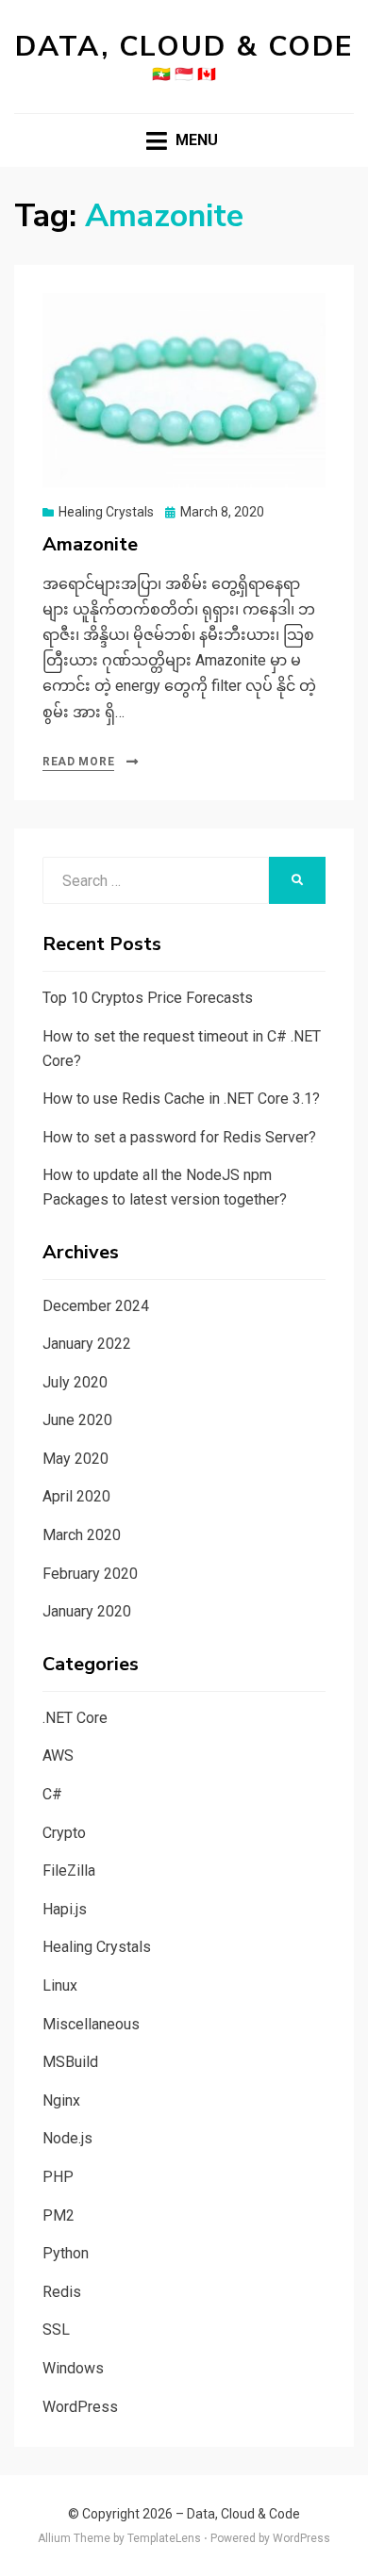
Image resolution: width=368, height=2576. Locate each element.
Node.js (67, 2138)
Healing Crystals (106, 512)
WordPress (80, 2407)
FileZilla (69, 1870)
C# (52, 1794)
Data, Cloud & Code (184, 47)
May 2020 (75, 1459)
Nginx (61, 2100)
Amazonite (90, 544)
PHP (58, 2177)
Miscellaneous (91, 2024)
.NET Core (75, 1718)
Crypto (64, 1833)
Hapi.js (65, 1909)
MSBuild (70, 2062)
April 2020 (76, 1496)
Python (66, 2253)
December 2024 (96, 1306)
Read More (78, 762)
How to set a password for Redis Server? (179, 1137)
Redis (62, 2292)
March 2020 (82, 1535)
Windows (73, 2368)
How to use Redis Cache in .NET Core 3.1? (181, 1099)
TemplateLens (164, 2538)
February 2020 (90, 1574)
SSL (56, 2330)
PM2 (59, 2215)
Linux (60, 1985)
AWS (58, 1756)
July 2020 (75, 1382)
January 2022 (87, 1344)
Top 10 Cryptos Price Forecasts (148, 998)
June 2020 (77, 1420)
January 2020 (87, 1611)
